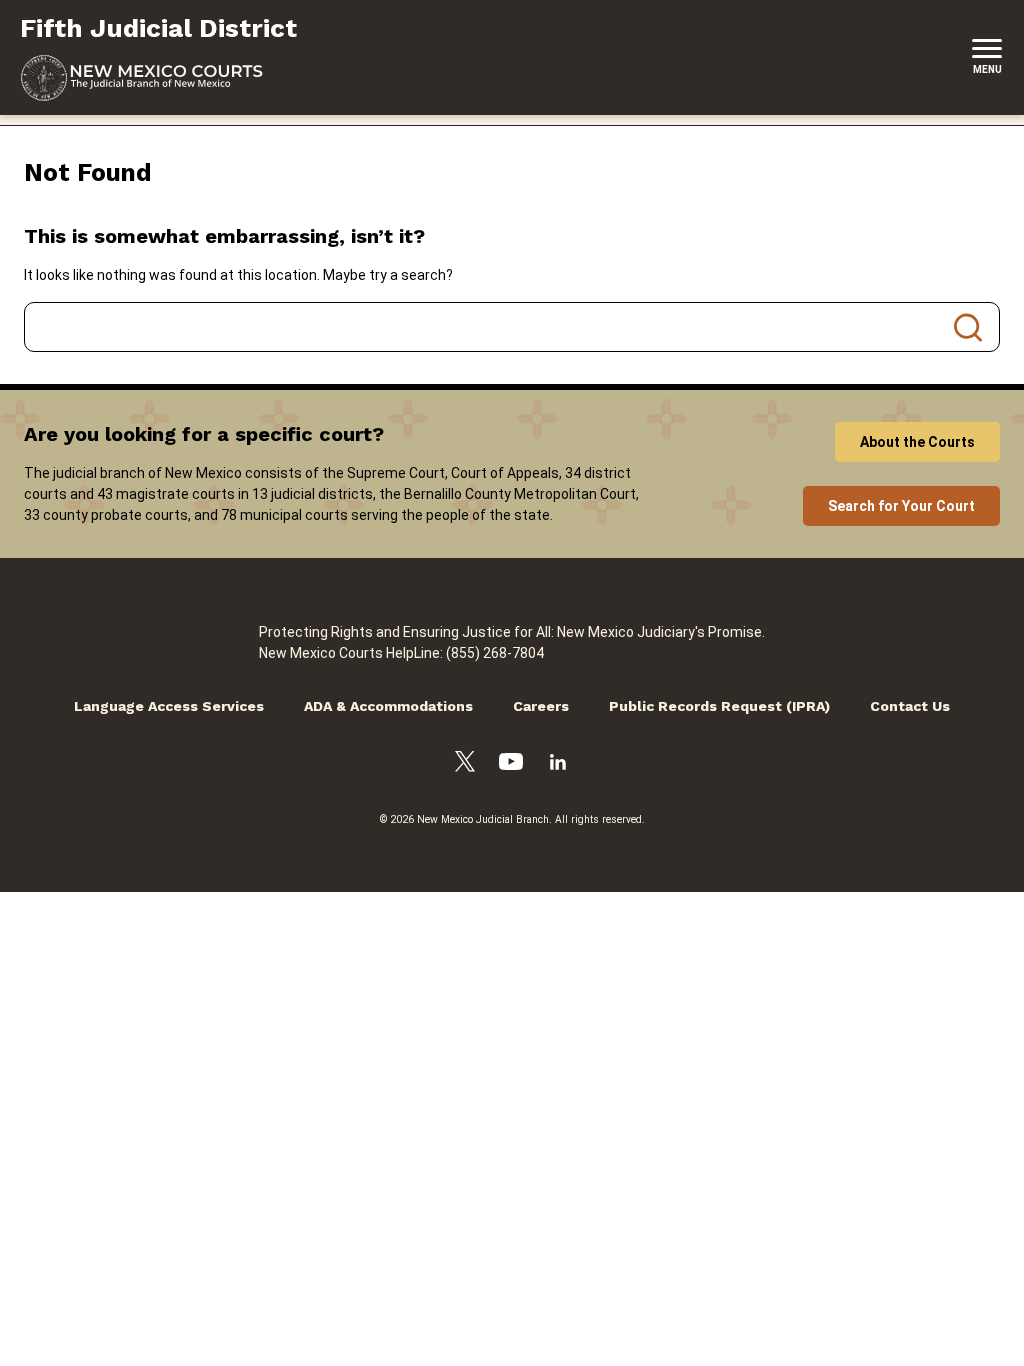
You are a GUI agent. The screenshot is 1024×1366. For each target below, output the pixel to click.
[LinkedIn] (558, 765)
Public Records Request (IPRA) (719, 706)
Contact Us (910, 706)
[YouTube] (511, 764)
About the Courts (917, 442)
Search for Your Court (901, 506)
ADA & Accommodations (388, 706)
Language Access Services (169, 706)
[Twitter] (465, 764)
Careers (541, 706)
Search (968, 327)
